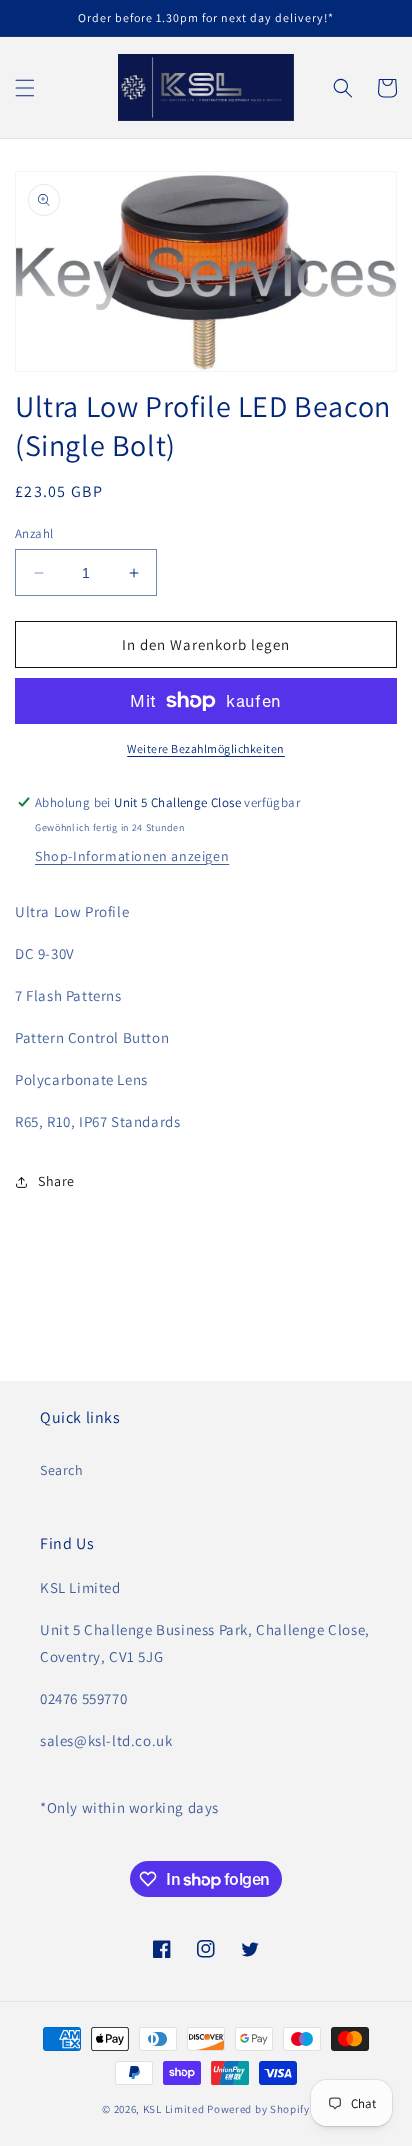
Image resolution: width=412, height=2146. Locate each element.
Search (62, 1470)
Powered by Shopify (258, 2109)
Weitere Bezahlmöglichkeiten (206, 748)
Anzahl (34, 533)
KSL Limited (174, 2109)
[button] (25, 88)
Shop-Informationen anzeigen (132, 856)
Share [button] (56, 1181)
